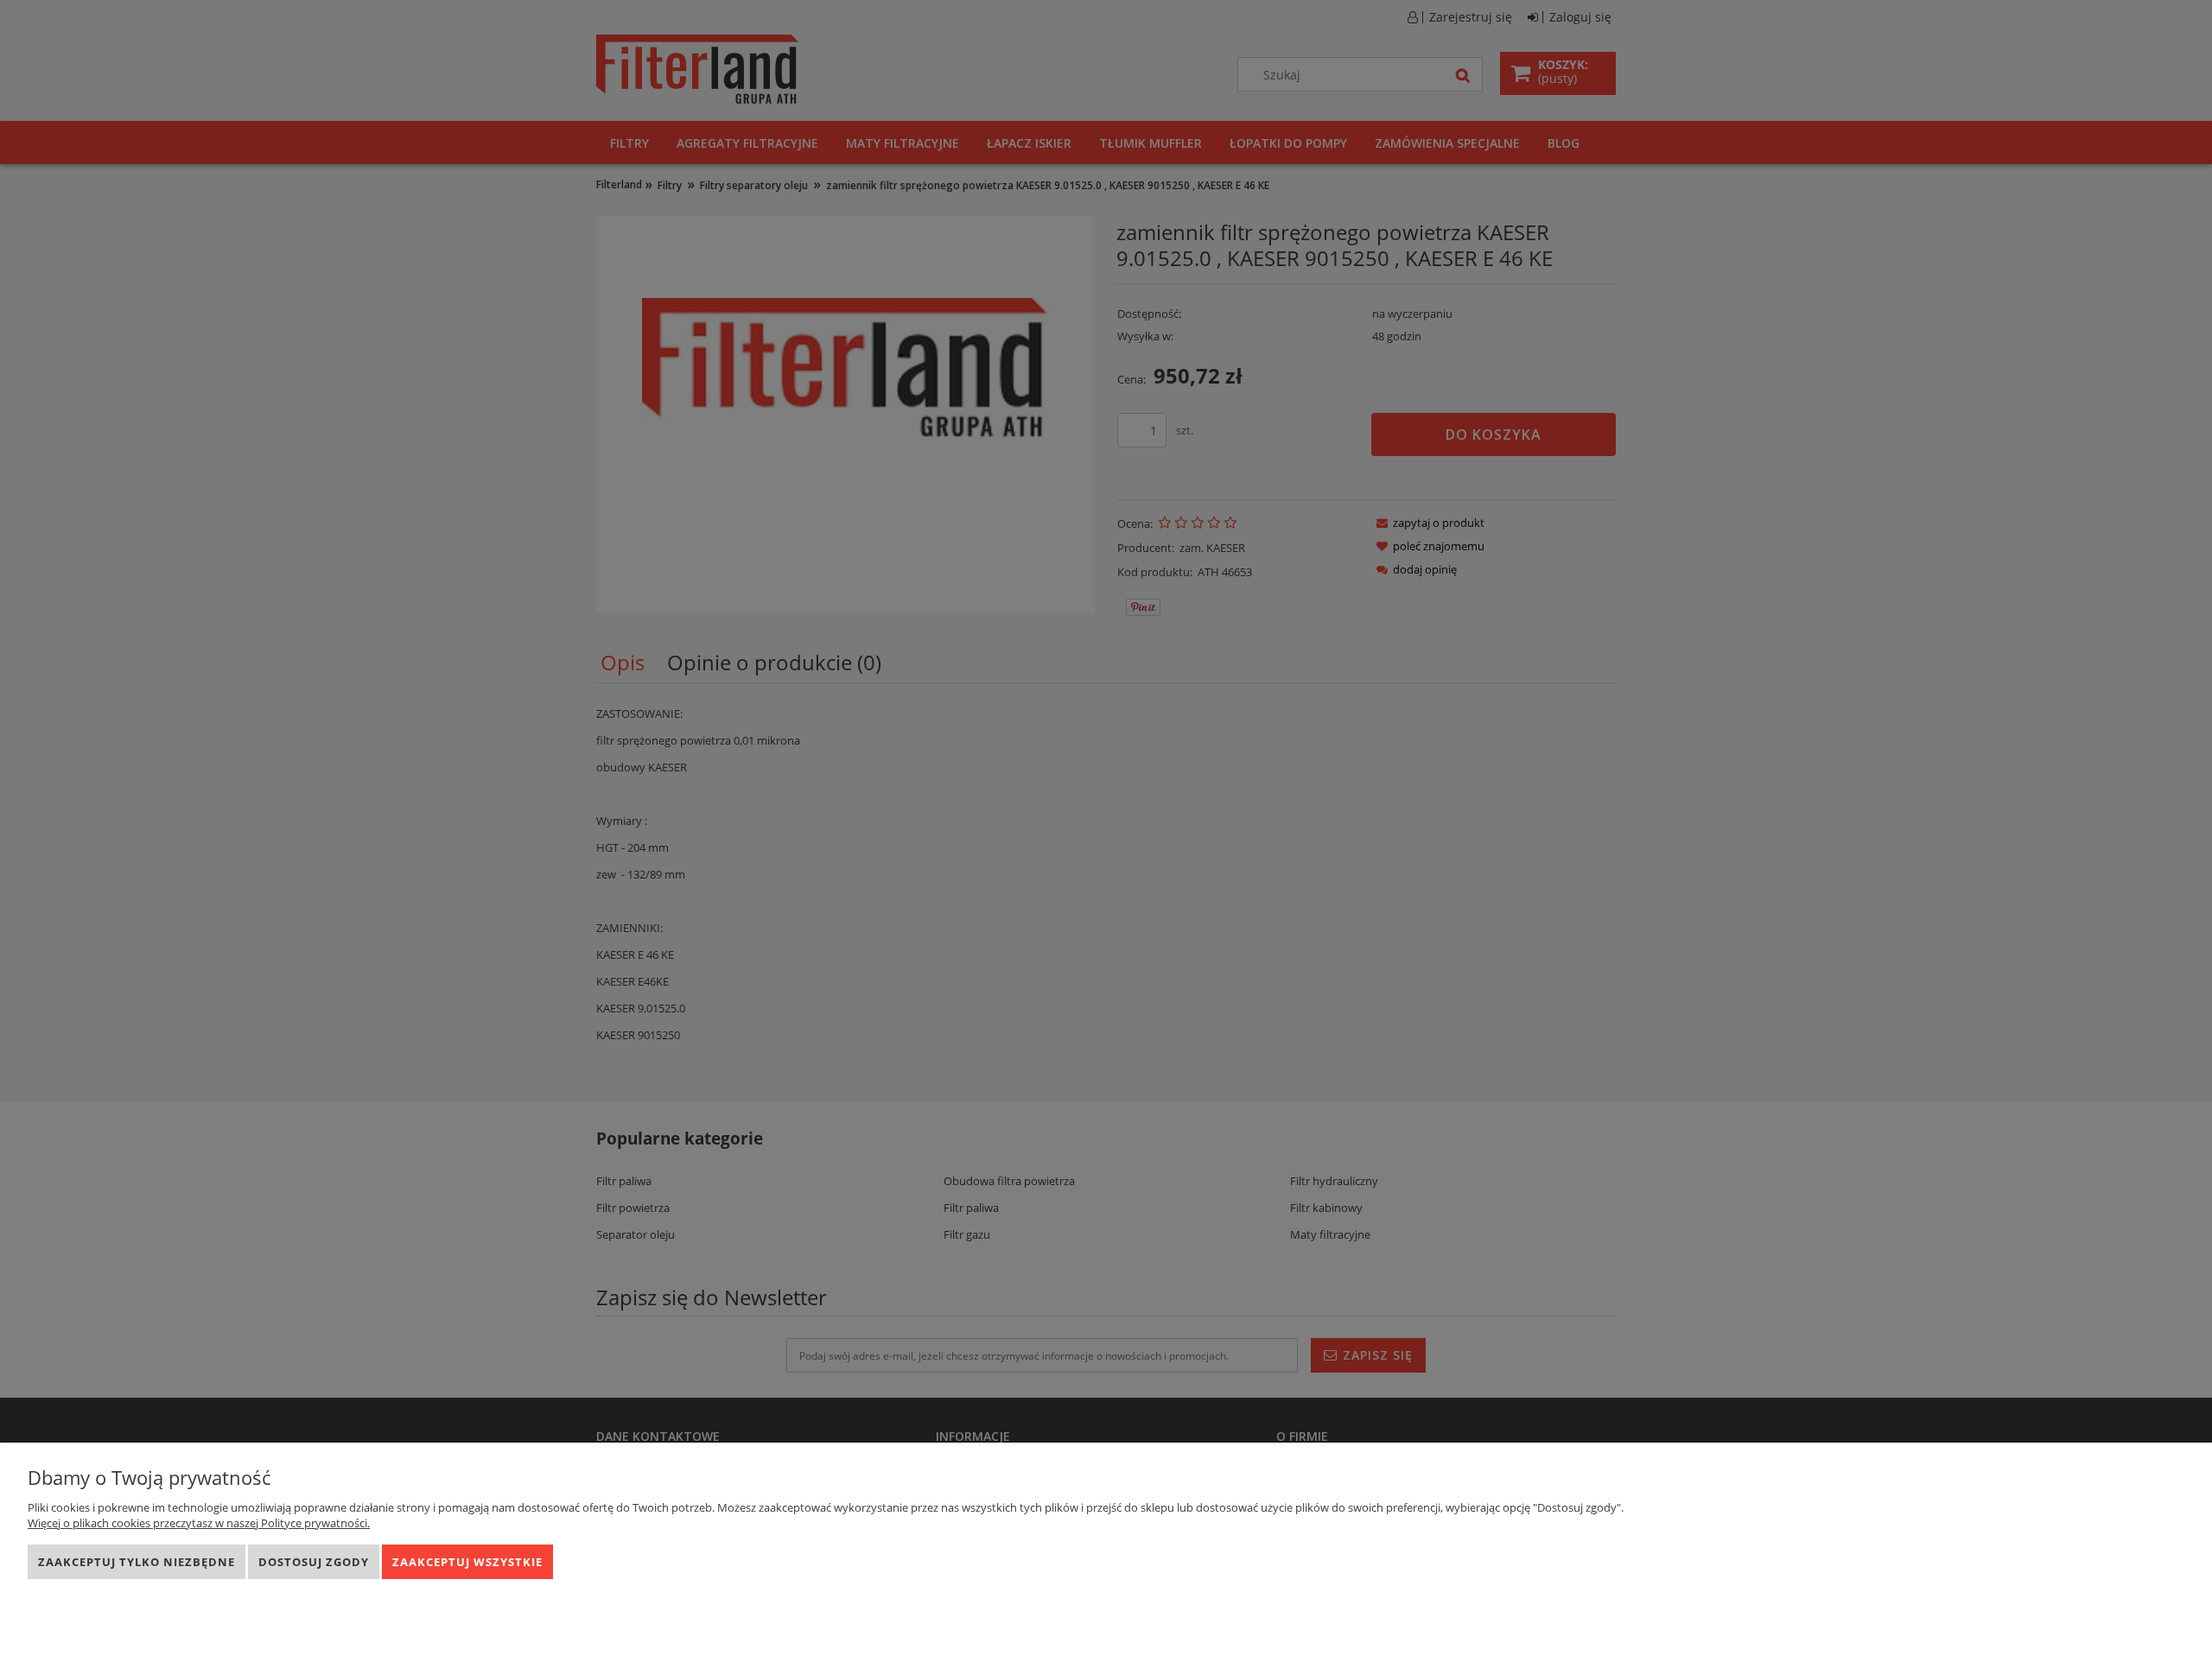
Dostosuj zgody (314, 1562)
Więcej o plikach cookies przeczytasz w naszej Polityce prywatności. (199, 1523)
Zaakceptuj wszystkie (467, 1562)
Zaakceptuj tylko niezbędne (137, 1562)
